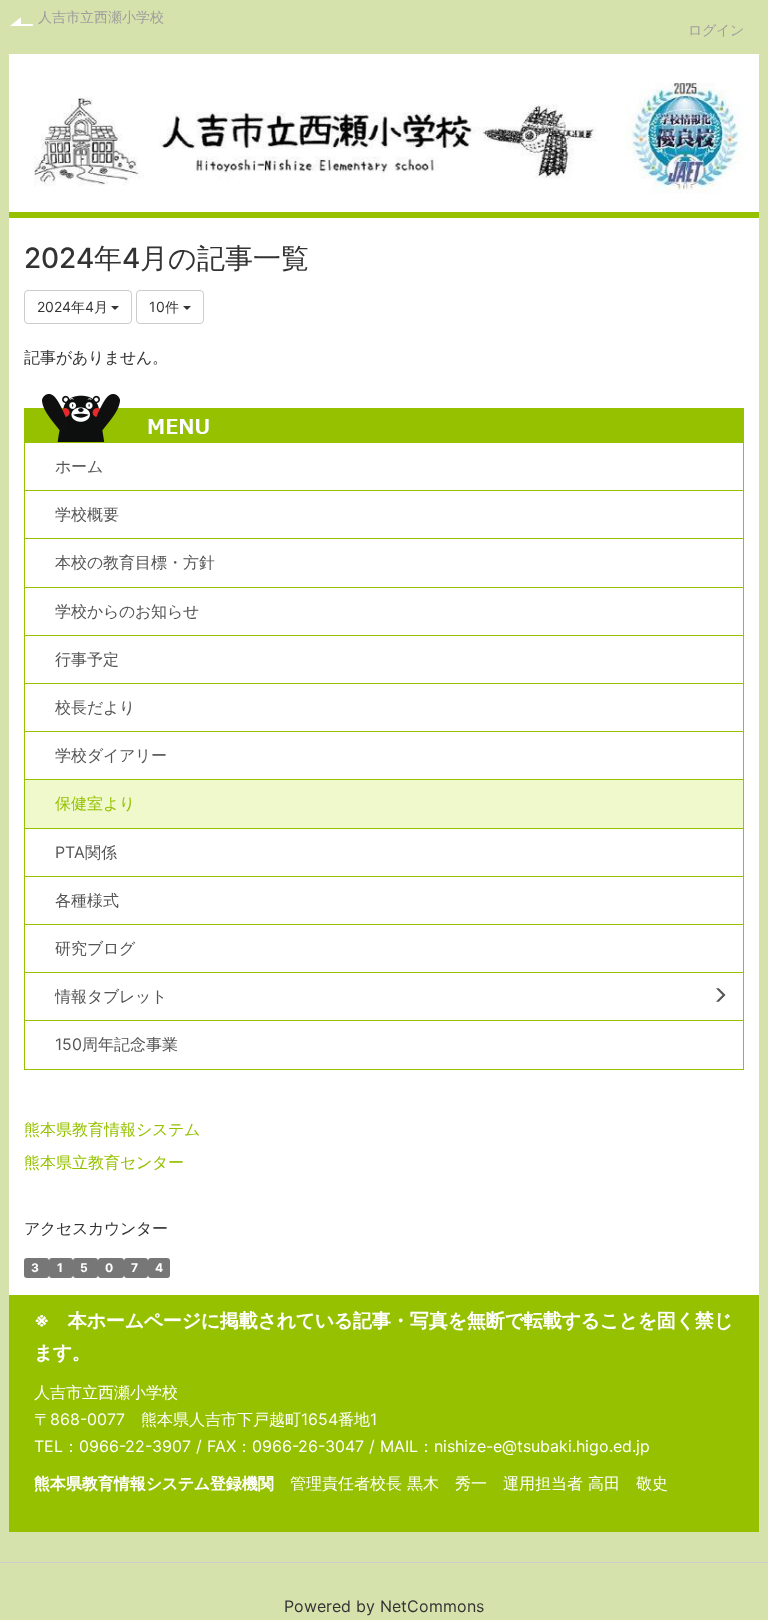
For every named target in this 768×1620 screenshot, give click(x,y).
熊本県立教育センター (104, 1162)
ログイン (716, 29)
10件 (166, 306)
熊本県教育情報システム (112, 1129)
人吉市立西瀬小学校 (101, 16)
